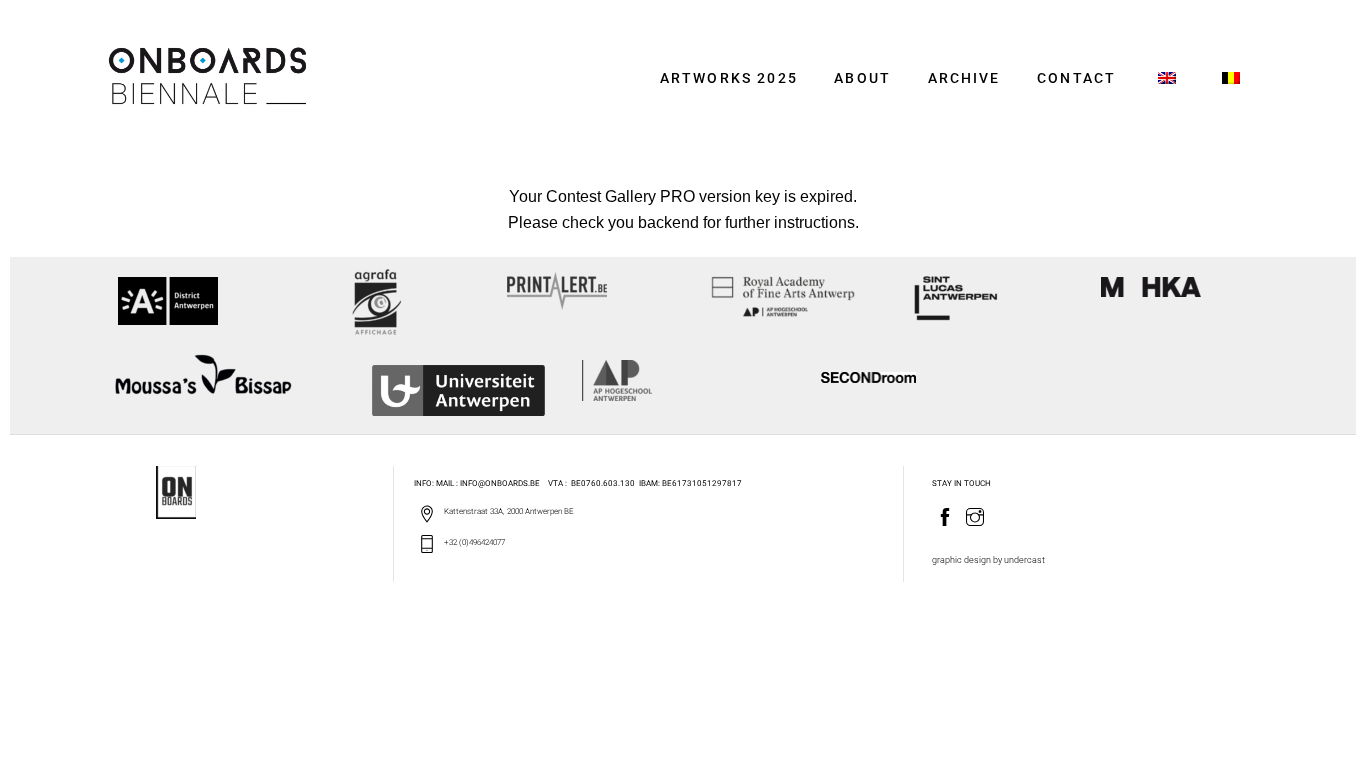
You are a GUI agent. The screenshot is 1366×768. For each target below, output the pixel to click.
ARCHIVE (964, 78)
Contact (1076, 78)
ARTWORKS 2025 (729, 78)
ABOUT (862, 78)
